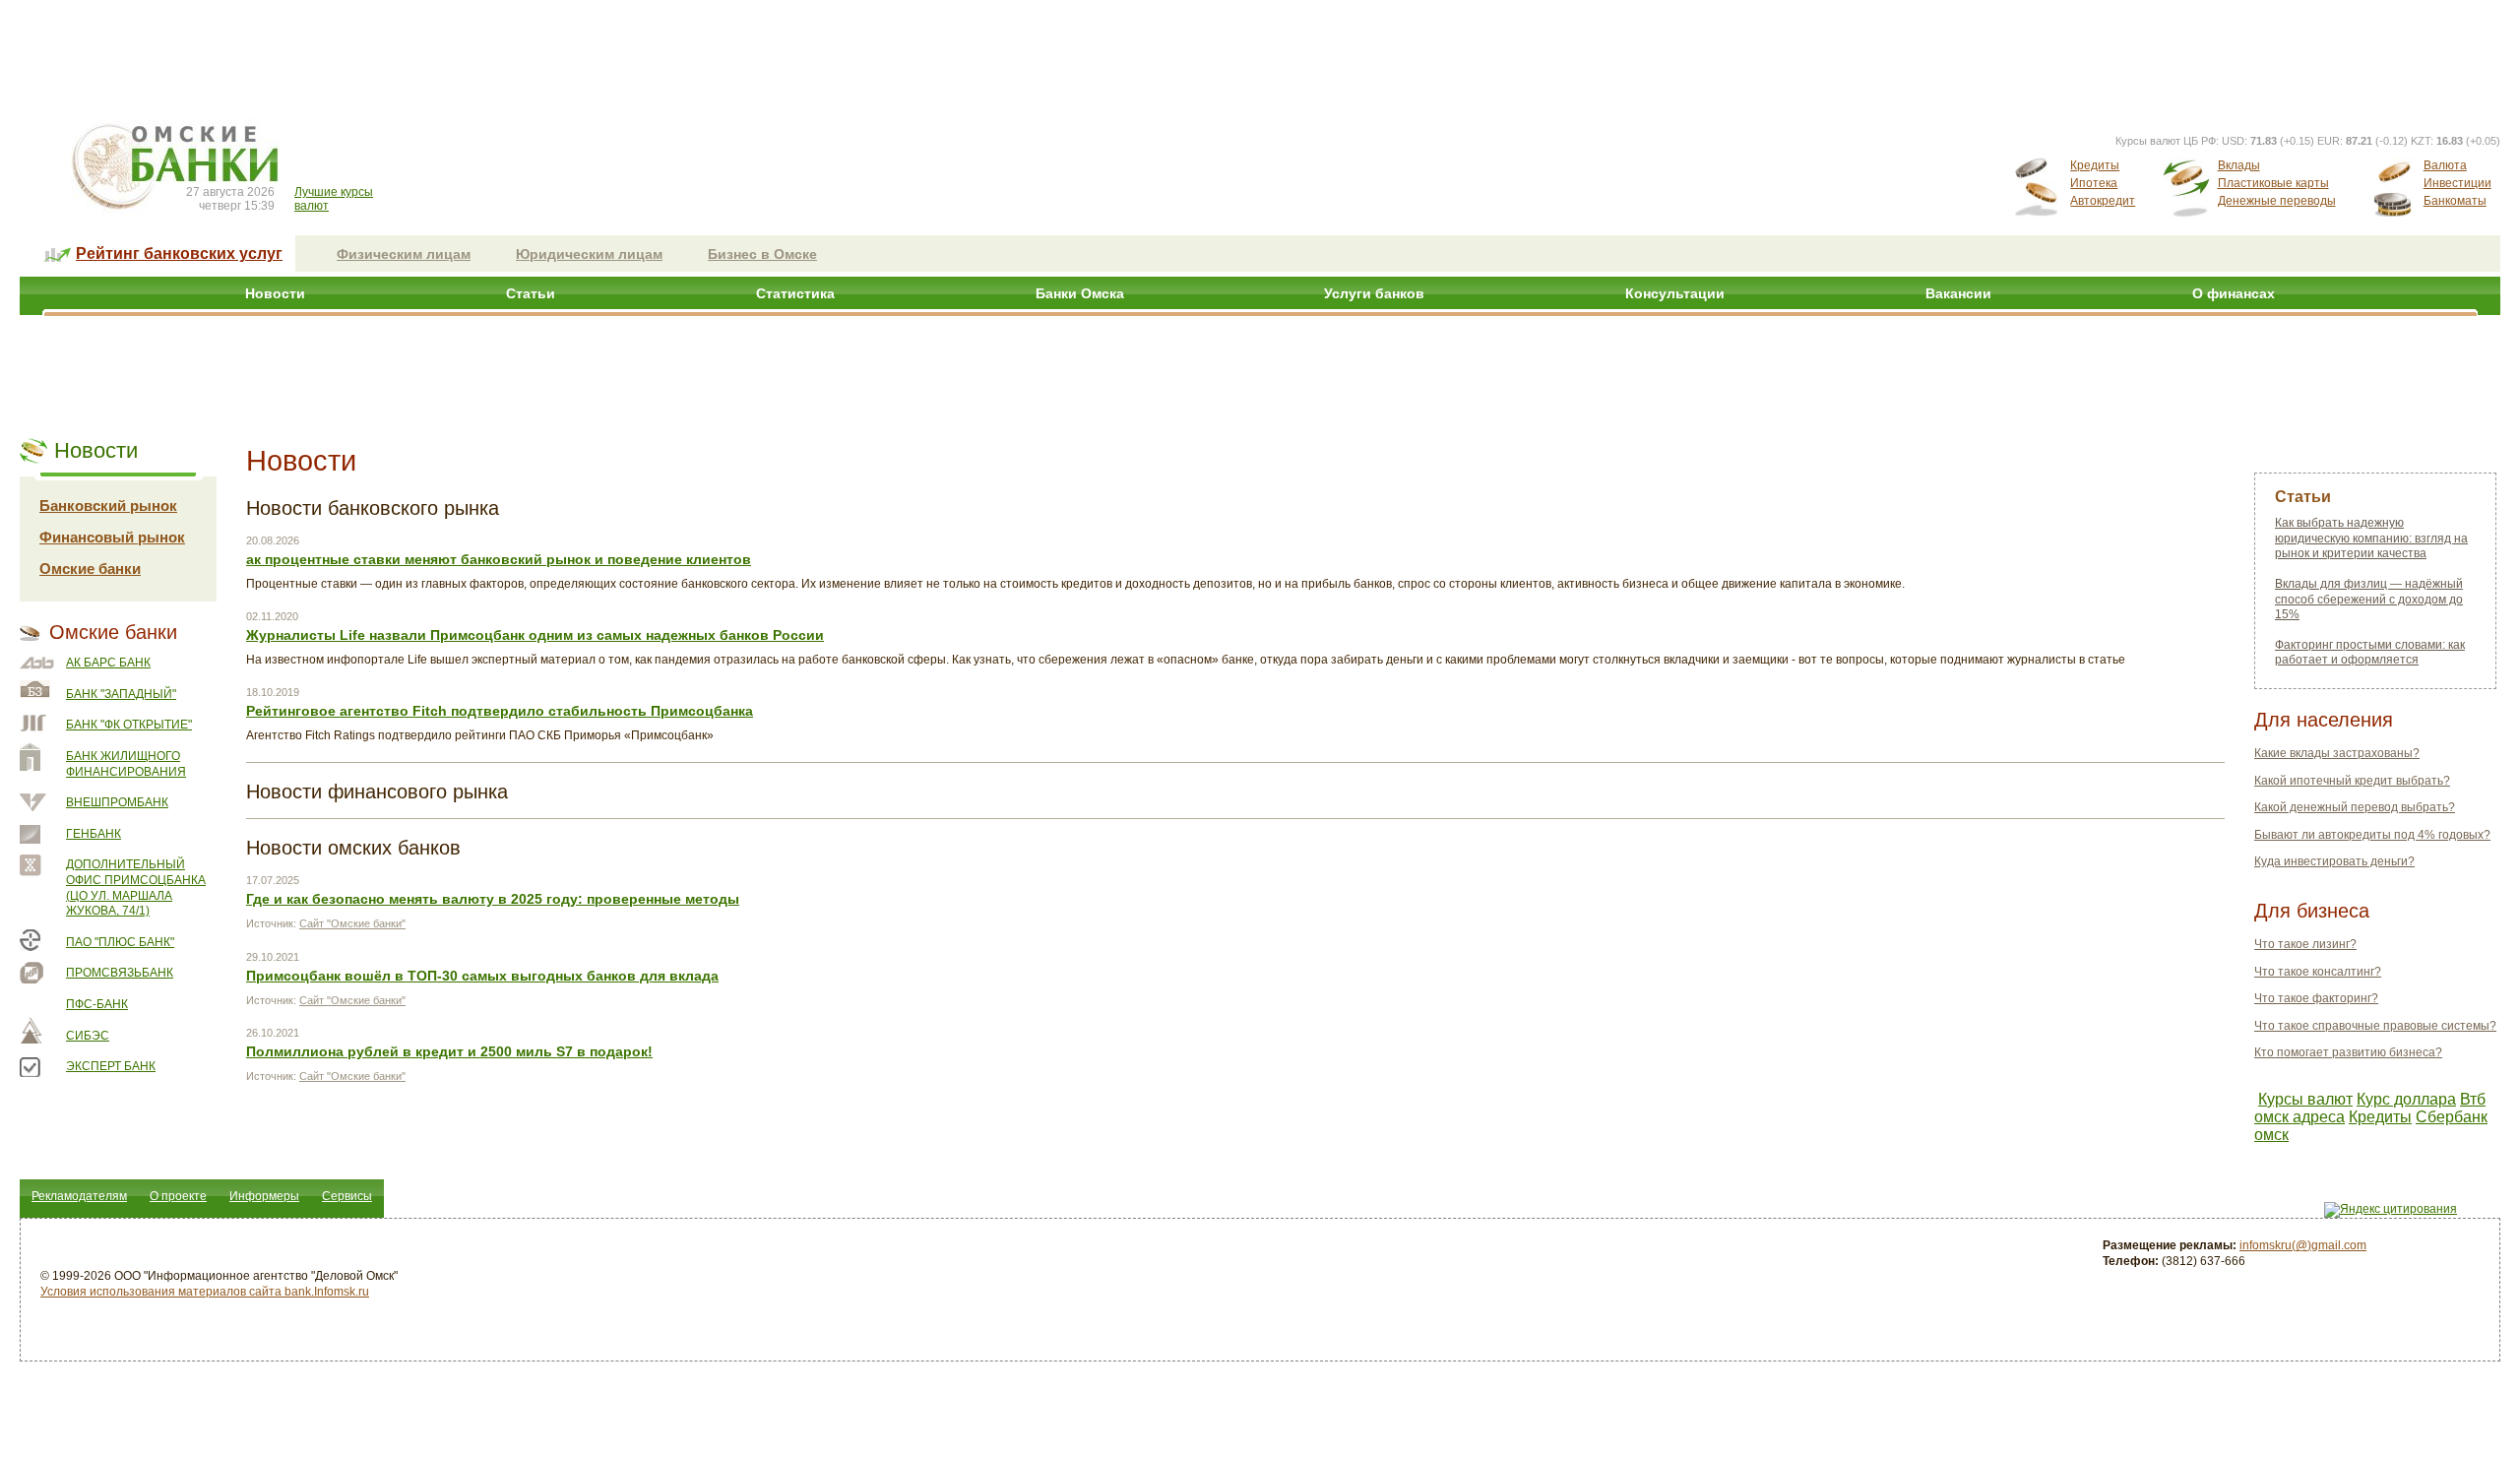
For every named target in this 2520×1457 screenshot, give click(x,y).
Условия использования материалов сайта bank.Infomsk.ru (205, 1292)
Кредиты (2095, 165)
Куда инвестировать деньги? (2334, 861)
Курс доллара (2406, 1099)
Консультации (1675, 293)
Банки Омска (1080, 293)
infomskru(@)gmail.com (2303, 1245)
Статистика (795, 293)
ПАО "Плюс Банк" (120, 942)
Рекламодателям (79, 1196)
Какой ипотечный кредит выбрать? (2352, 781)
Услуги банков (1374, 293)
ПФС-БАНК (97, 1004)
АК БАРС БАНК (108, 663)
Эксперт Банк (111, 1066)
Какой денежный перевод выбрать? (2355, 807)
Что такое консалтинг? (2318, 972)
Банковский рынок (108, 506)
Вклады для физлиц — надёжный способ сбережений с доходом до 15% (2369, 599)
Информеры (264, 1196)
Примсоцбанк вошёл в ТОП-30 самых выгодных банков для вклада (482, 976)
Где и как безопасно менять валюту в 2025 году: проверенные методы (493, 899)
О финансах (2234, 293)
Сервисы (347, 1196)
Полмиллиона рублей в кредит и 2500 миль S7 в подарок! (449, 1051)
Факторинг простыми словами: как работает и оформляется (2370, 653)
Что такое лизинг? (2305, 944)
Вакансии (1958, 293)
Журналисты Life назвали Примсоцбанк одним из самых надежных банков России (535, 635)
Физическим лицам (404, 254)
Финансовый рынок (112, 537)
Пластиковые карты (2273, 183)
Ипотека (2094, 183)
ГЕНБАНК (94, 834)
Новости (275, 293)
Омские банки (90, 569)
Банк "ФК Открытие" (129, 725)
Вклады (2239, 165)
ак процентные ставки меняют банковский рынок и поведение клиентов (499, 559)
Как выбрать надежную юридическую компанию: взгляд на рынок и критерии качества (2371, 538)
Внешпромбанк (117, 802)
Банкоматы (2455, 201)
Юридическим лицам (589, 254)
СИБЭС (88, 1036)
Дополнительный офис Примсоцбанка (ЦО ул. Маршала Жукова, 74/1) (136, 887)
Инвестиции (2457, 183)
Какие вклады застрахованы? (2337, 753)
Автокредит (2103, 201)
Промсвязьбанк (120, 973)
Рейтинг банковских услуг (179, 253)
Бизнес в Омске (762, 254)
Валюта (2445, 165)
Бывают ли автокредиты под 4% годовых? (2372, 835)
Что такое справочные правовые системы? (2375, 1026)
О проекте (178, 1196)
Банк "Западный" (121, 694)
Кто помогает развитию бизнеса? (2348, 1052)
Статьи (531, 293)
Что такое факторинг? (2316, 998)
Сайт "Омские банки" (352, 923)
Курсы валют (2305, 1099)
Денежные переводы (2277, 201)
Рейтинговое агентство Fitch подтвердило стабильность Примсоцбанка (500, 711)
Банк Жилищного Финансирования (126, 764)
